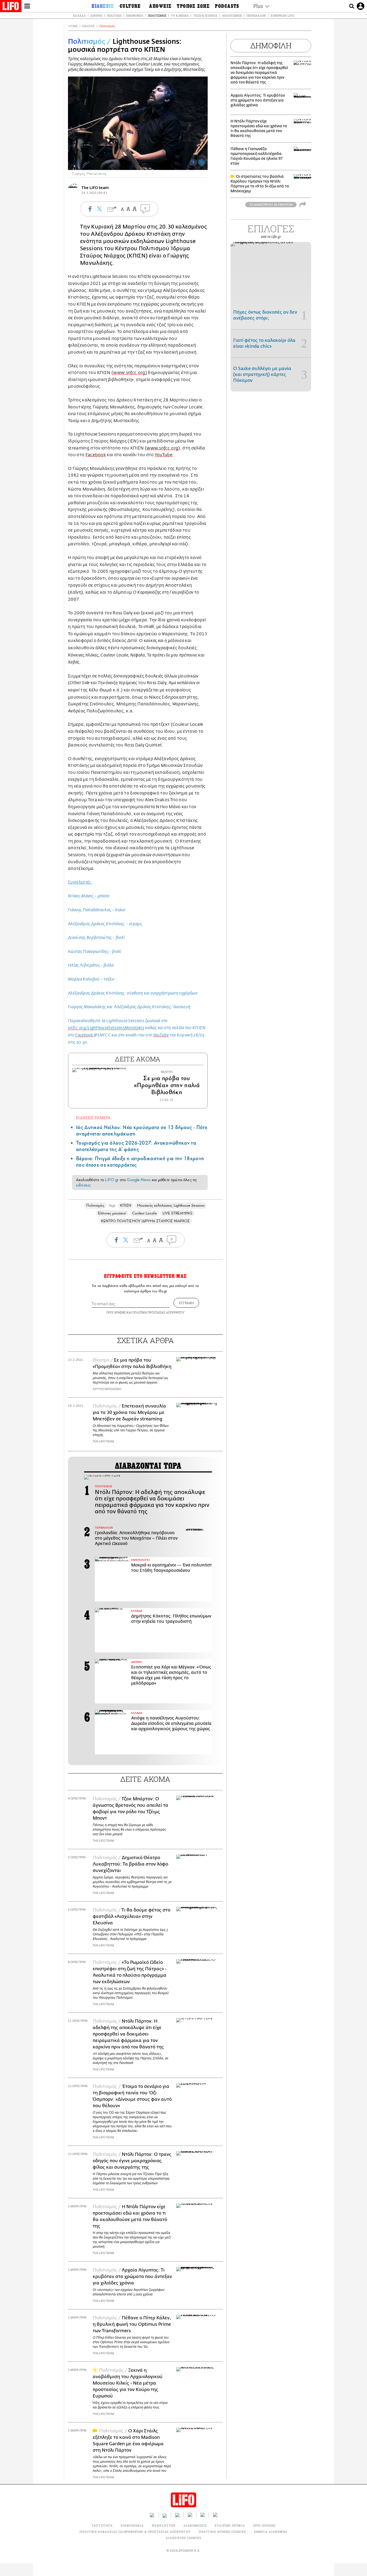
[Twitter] (202, 162)
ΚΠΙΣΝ (126, 1205)
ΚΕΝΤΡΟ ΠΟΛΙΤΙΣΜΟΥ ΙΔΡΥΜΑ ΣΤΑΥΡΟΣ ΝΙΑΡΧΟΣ (145, 1221)
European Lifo (282, 15)
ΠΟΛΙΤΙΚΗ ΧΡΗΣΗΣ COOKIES (222, 2532)
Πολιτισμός (157, 15)
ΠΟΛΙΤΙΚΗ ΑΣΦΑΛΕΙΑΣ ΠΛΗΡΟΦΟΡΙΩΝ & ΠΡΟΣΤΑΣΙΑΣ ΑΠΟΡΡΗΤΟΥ (135, 2532)
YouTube (164, 455)
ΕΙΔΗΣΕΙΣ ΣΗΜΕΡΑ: (94, 1118)
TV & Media (180, 15)
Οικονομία (135, 15)
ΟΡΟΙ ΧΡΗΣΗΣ (116, 1312)
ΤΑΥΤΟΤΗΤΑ (102, 2525)
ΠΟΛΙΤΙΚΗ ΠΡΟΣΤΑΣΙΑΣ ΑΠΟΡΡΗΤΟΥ (159, 1312)
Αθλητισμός (232, 15)
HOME (73, 26)
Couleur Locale (144, 1213)
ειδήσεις (83, 1185)
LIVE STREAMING (178, 1213)
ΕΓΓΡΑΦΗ (186, 1303)
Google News (139, 1180)
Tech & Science (205, 15)
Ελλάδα (79, 15)
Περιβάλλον (256, 15)
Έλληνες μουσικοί (112, 1213)
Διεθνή (96, 15)
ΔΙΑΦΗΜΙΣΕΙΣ (195, 2525)
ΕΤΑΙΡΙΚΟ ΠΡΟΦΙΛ (230, 2525)
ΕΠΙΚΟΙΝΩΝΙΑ (132, 2525)
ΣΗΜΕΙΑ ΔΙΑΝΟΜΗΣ (271, 2532)
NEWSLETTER (164, 2525)
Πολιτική (114, 15)
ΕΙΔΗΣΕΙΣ (89, 26)
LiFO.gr (112, 1180)
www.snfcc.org (129, 373)
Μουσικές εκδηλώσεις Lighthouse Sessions (171, 1205)
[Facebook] (193, 162)
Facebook (96, 455)
